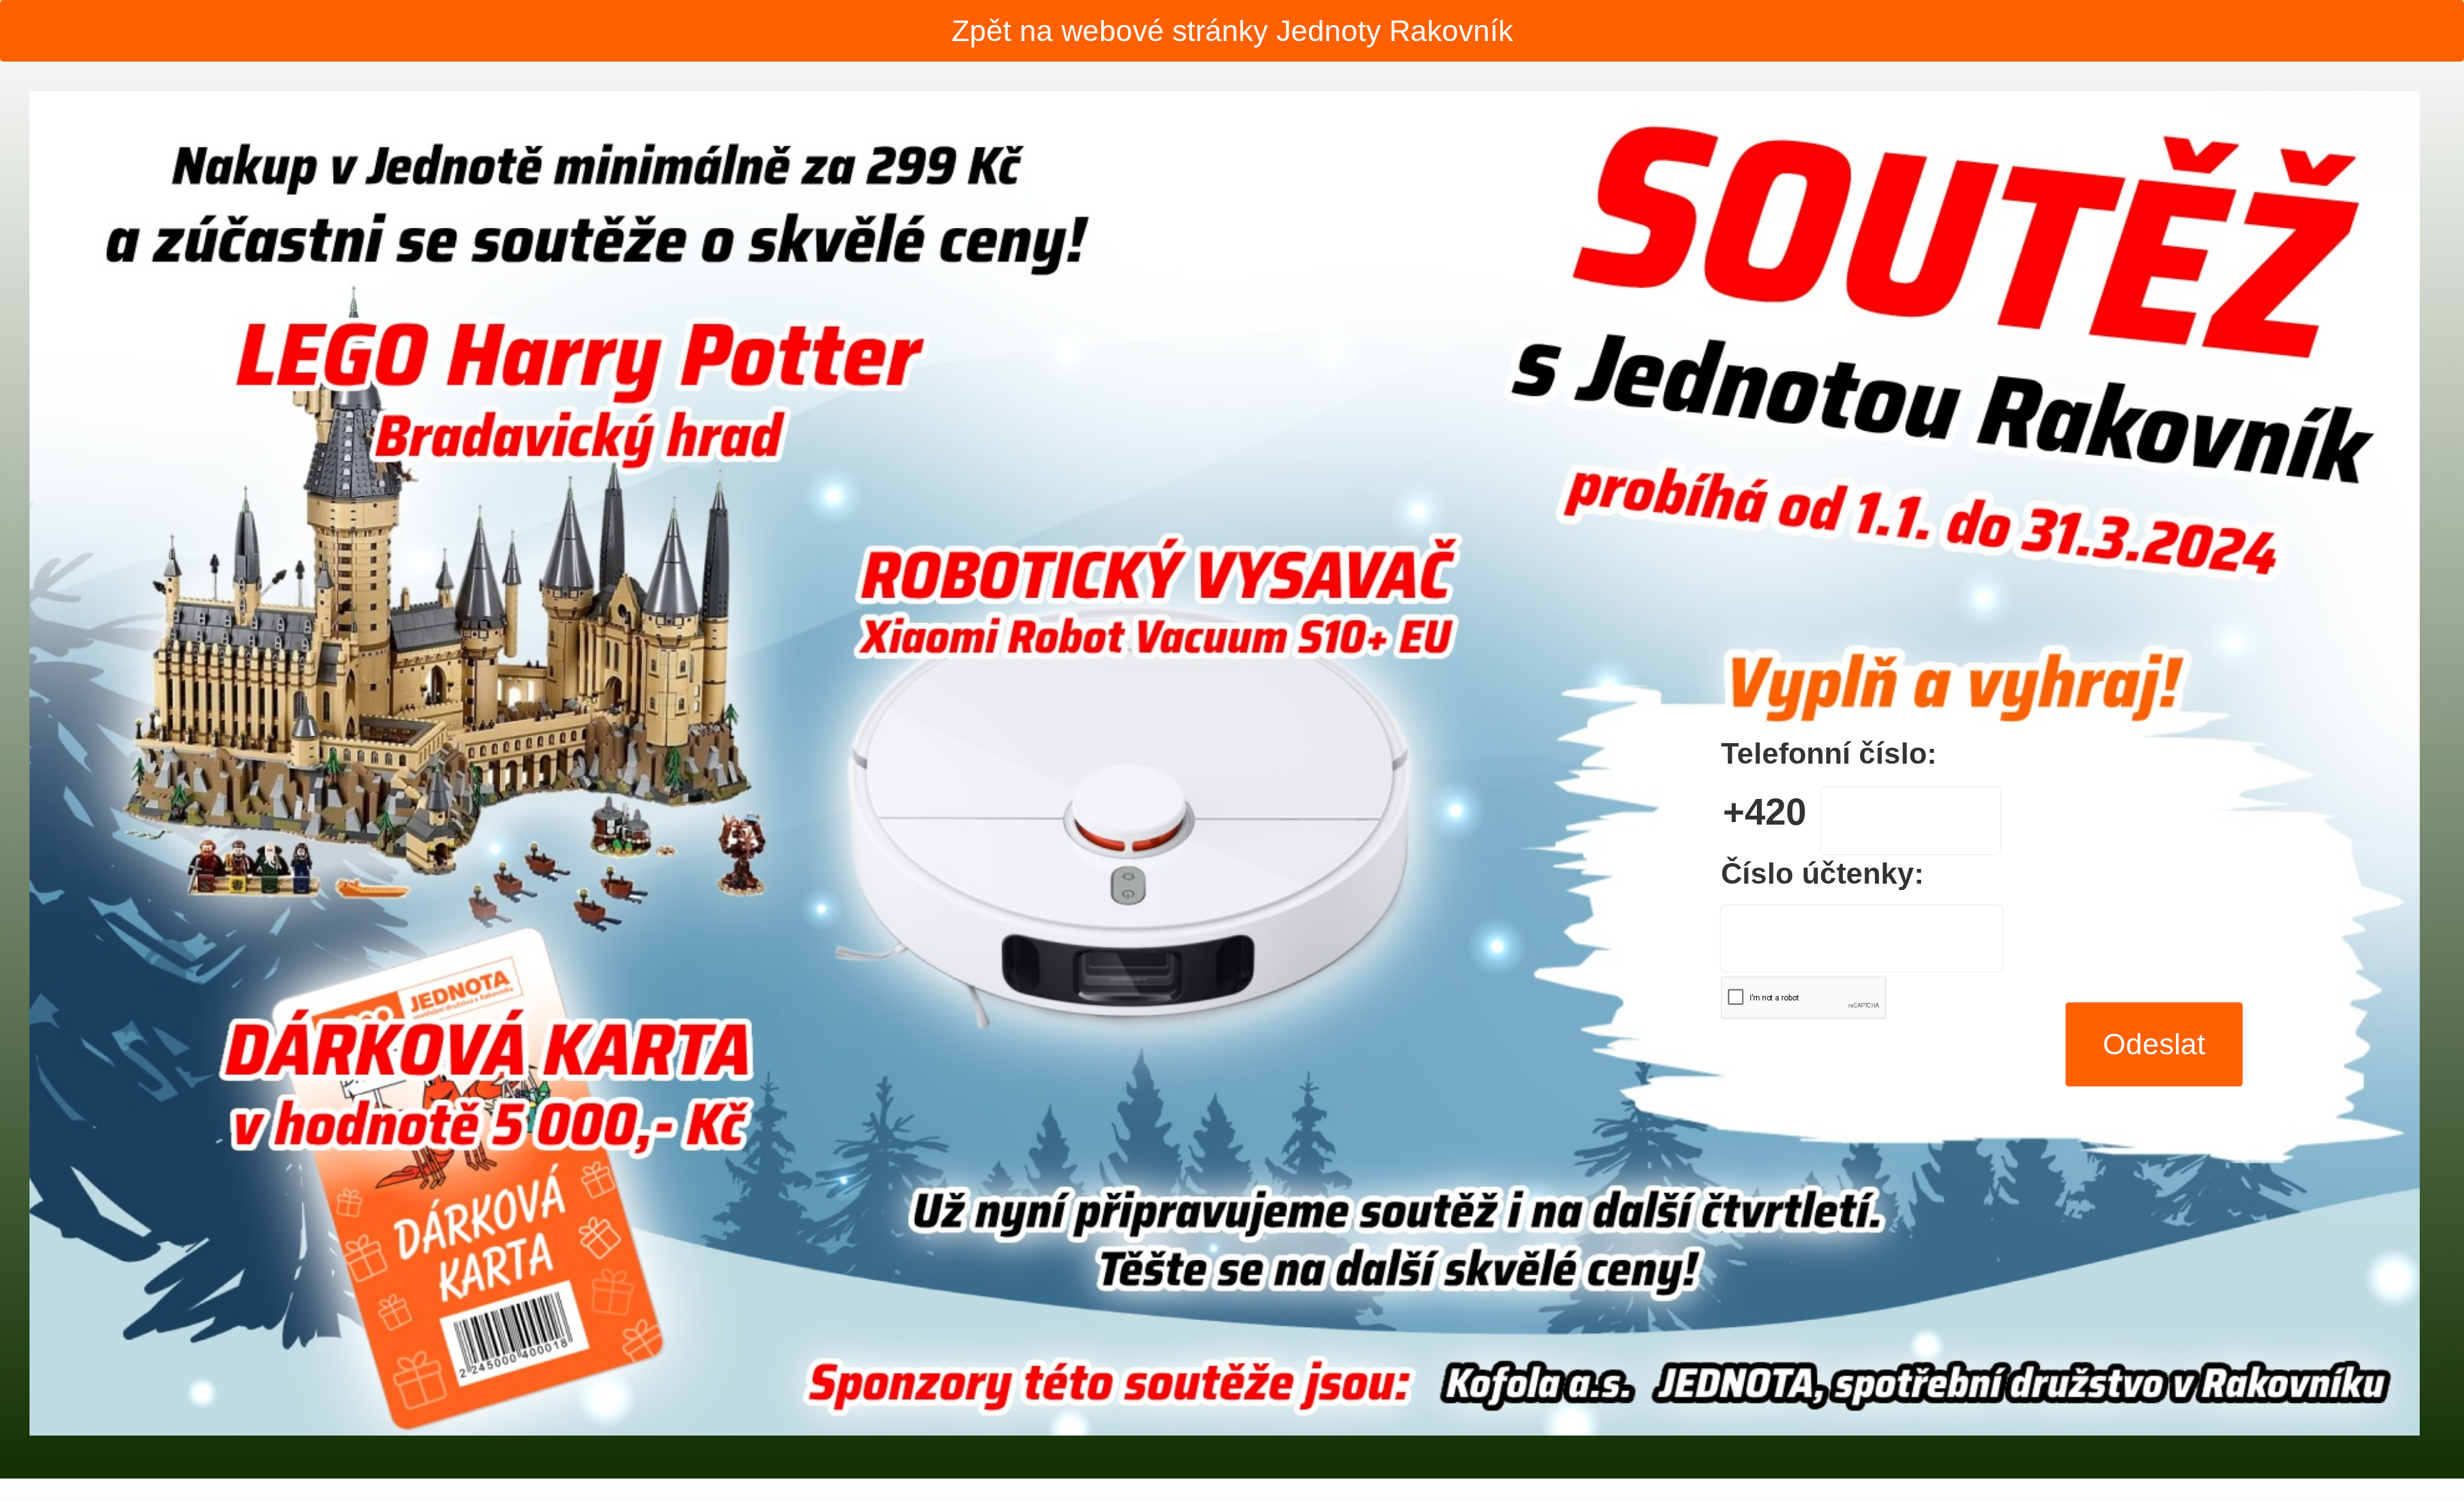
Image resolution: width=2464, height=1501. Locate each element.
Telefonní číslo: (1829, 753)
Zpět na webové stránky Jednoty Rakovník (1232, 31)
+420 (1765, 812)
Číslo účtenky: (1822, 873)
